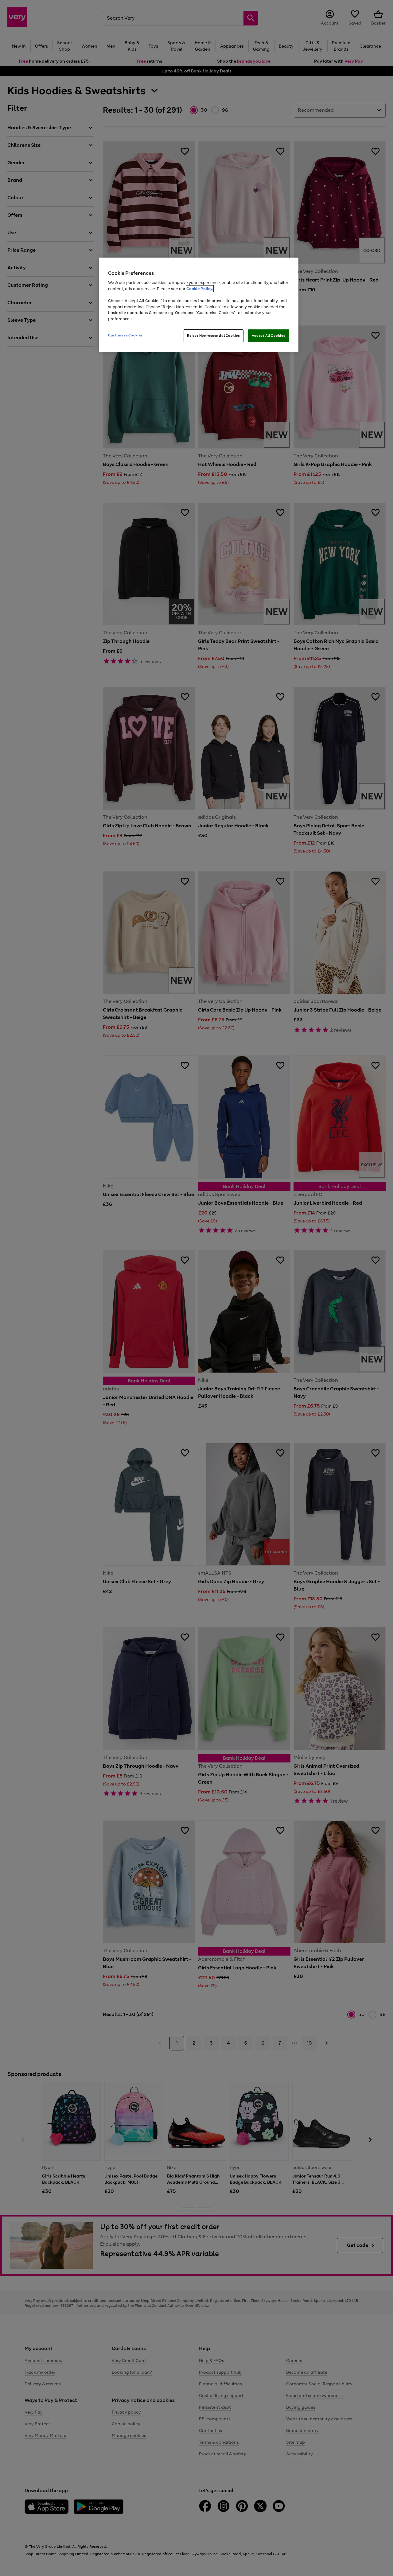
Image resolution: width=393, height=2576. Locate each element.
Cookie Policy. (200, 289)
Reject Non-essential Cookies (214, 336)
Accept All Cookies (268, 336)
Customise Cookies (125, 335)
